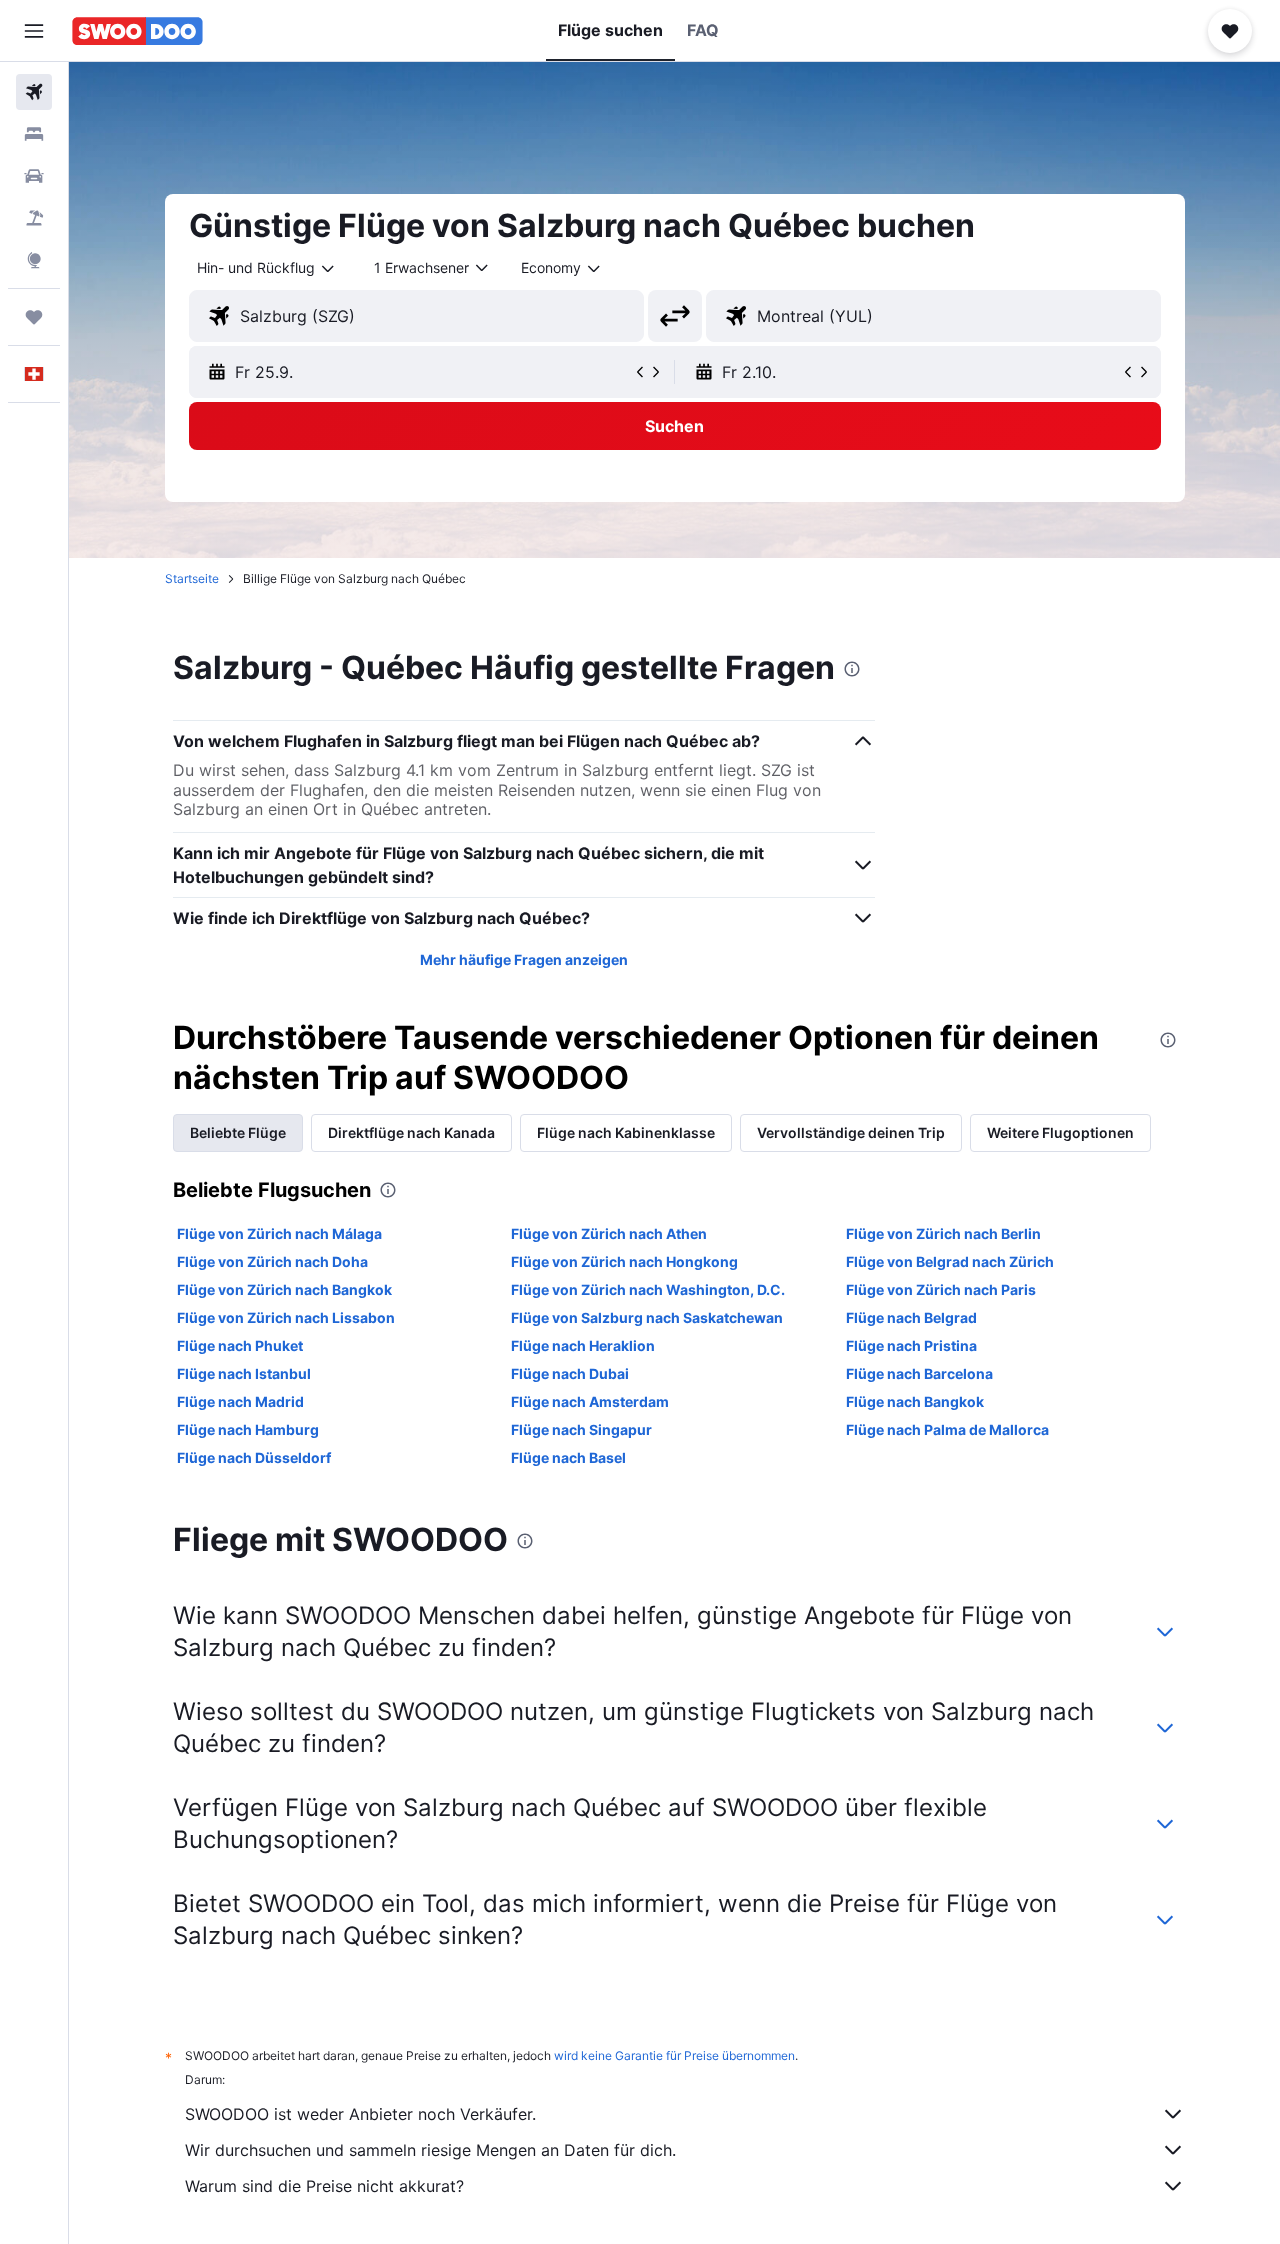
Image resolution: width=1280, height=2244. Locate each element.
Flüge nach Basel (568, 1457)
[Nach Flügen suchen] (34, 92)
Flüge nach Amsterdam (590, 1401)
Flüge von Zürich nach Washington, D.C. (648, 1289)
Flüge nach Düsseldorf (254, 1457)
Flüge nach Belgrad (911, 1317)
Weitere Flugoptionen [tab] (1060, 1132)
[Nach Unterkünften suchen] (34, 134)
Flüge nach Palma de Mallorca (947, 1429)
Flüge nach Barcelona (919, 1373)
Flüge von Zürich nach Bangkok (284, 1289)
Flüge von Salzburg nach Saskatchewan (647, 1317)
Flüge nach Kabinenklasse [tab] (626, 1132)
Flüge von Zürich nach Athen (609, 1233)
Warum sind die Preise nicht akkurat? (324, 2186)
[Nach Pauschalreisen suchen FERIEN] (34, 218)
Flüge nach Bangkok (915, 1401)
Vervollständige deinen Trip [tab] (851, 1132)
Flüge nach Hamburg (248, 1429)
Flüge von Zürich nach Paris (941, 1289)
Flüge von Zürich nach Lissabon (286, 1317)
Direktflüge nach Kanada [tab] (411, 1132)
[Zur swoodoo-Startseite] (137, 31)
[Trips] (34, 317)
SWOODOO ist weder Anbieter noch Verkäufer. (360, 2114)
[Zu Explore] (34, 260)
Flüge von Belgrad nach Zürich (950, 1261)
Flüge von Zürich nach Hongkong (624, 1261)
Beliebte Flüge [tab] (238, 1132)
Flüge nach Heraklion (583, 1345)
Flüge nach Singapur (581, 1429)
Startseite (192, 578)
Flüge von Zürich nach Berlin (943, 1233)
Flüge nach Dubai (570, 1373)
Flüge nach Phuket (240, 1345)
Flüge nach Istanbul (244, 1373)
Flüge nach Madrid (240, 1401)
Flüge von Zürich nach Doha (272, 1261)
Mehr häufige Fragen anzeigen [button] (524, 959)
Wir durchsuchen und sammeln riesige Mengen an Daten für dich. (430, 2150)
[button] (34, 31)
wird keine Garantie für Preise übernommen (674, 2055)
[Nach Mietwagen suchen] (34, 176)
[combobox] (267, 268)
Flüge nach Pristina (911, 1345)
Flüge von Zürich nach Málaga (279, 1233)
